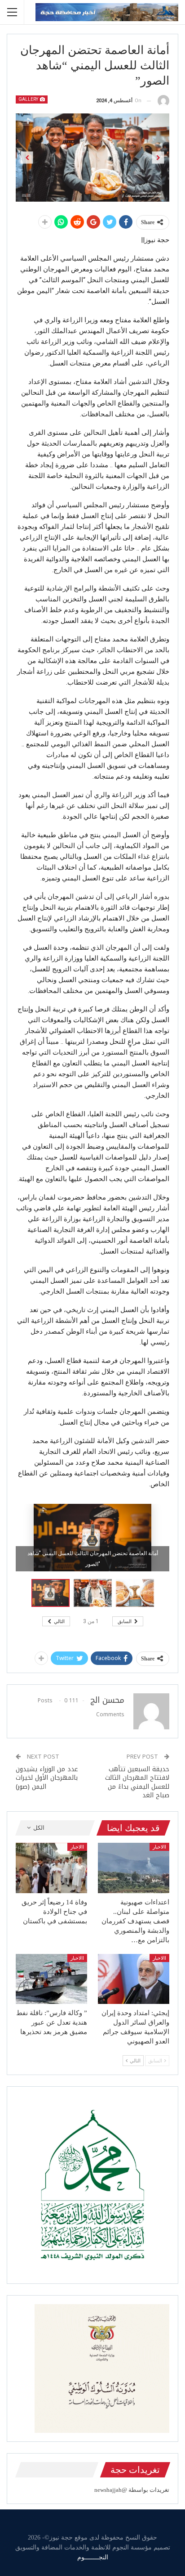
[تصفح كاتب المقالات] (163, 101)
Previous (27, 158)
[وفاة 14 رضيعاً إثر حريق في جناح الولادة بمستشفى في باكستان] (51, 1868)
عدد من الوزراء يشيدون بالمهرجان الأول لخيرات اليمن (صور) (47, 1778)
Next (158, 158)
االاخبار (159, 1847)
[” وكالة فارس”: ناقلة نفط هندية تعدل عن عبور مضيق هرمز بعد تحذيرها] (51, 1979)
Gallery (29, 99)
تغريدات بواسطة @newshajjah (132, 2490)
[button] (95, 1593)
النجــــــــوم (93, 2557)
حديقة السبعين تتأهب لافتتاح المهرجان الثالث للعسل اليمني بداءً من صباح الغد (137, 1782)
